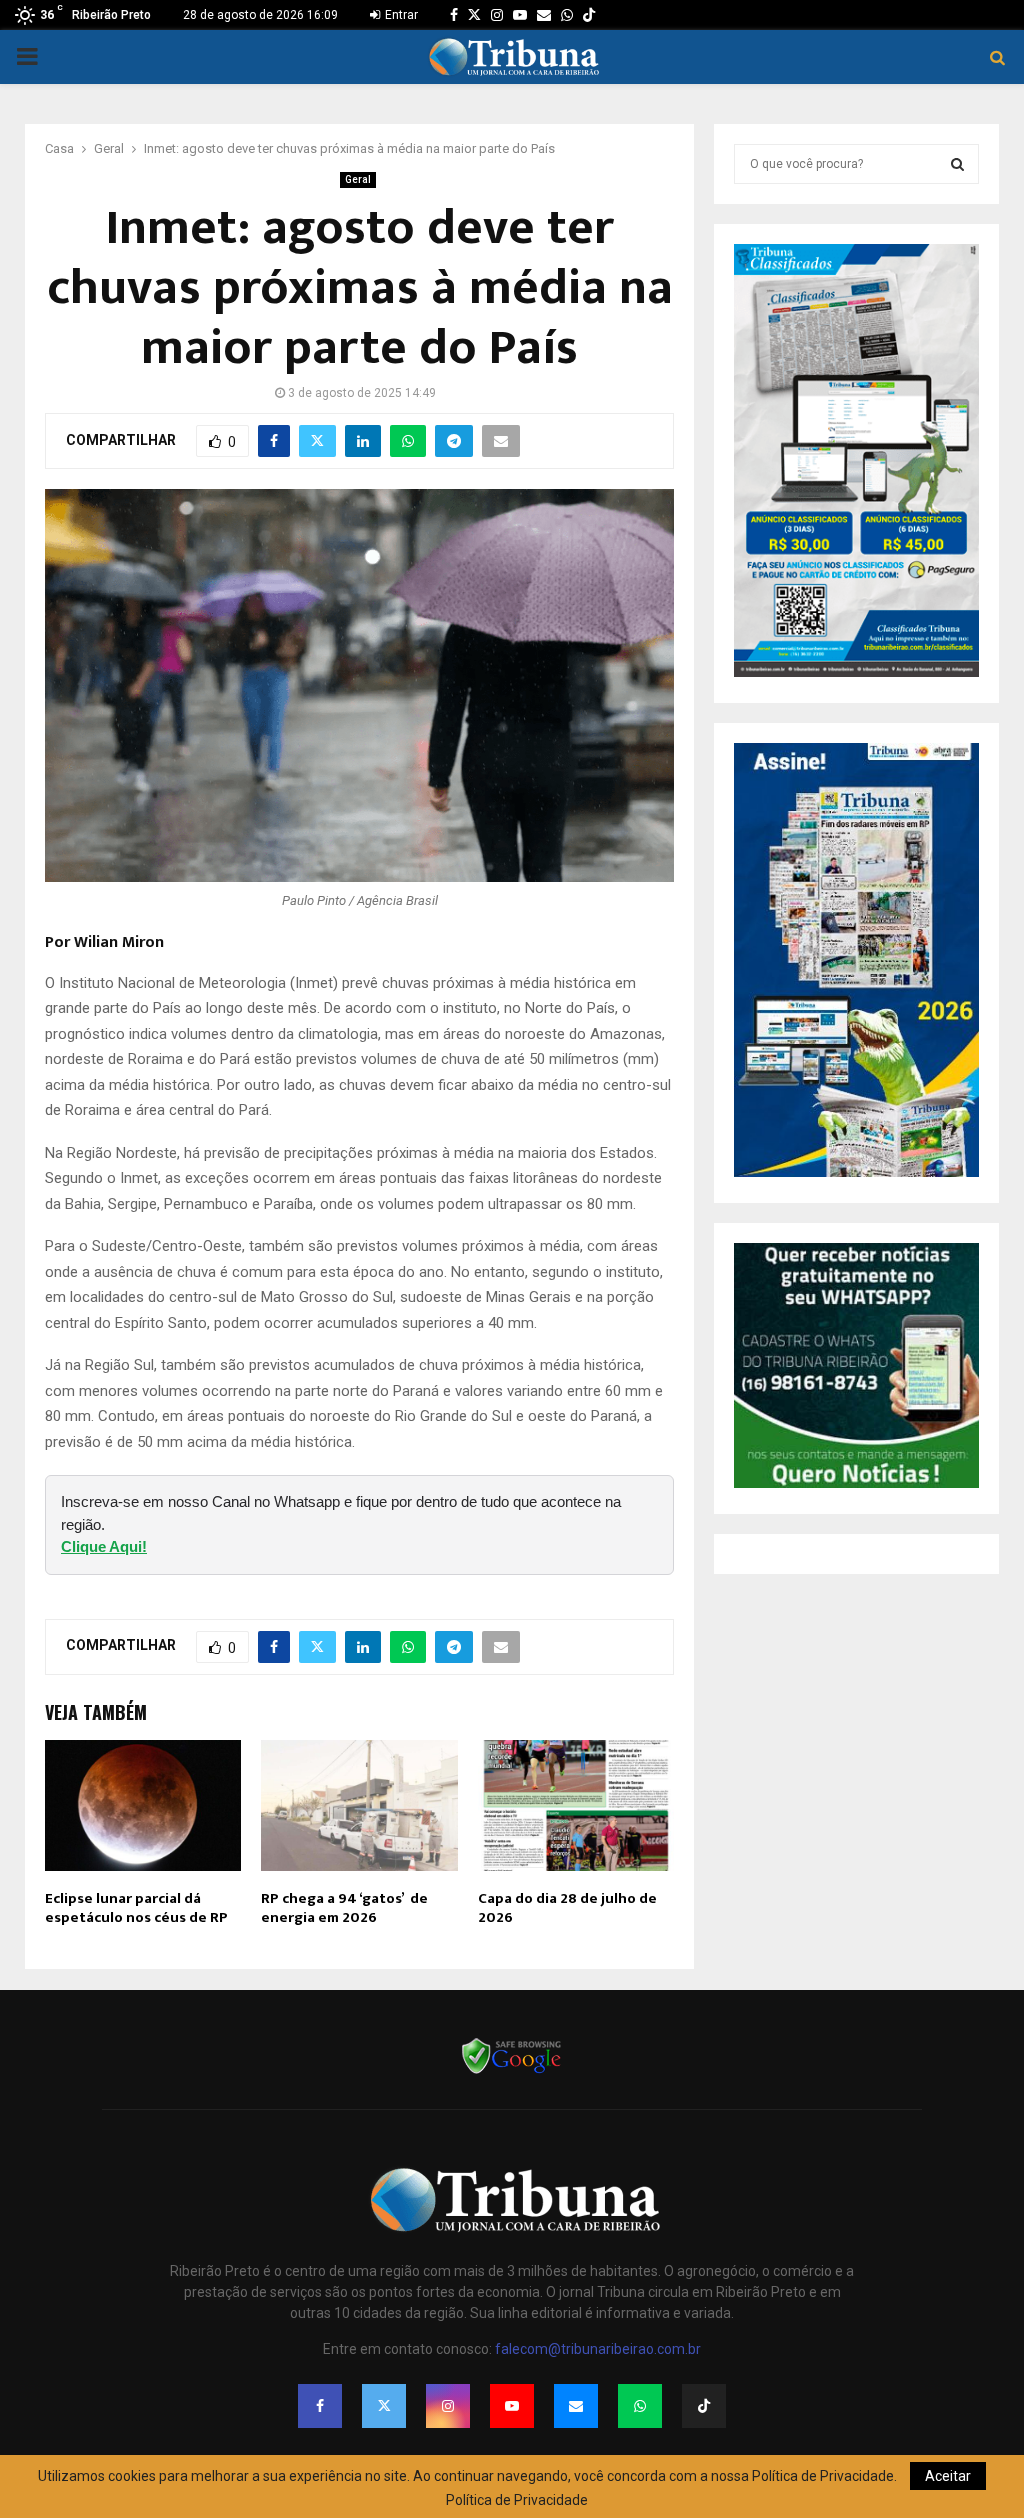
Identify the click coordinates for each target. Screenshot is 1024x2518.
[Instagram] (448, 2406)
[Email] (576, 2406)
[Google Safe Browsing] (512, 2072)
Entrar (400, 15)
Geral (358, 179)
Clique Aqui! (104, 1546)
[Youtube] (512, 2406)
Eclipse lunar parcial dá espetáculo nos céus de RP (136, 1908)
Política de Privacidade (517, 2500)
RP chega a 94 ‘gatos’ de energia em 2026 (344, 1908)
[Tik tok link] (589, 15)
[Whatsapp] (640, 2406)
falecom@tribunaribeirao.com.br (598, 2349)
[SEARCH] (957, 164)
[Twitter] (384, 2406)
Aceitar (948, 2476)
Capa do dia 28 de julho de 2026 (567, 1908)
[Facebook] (320, 2406)
